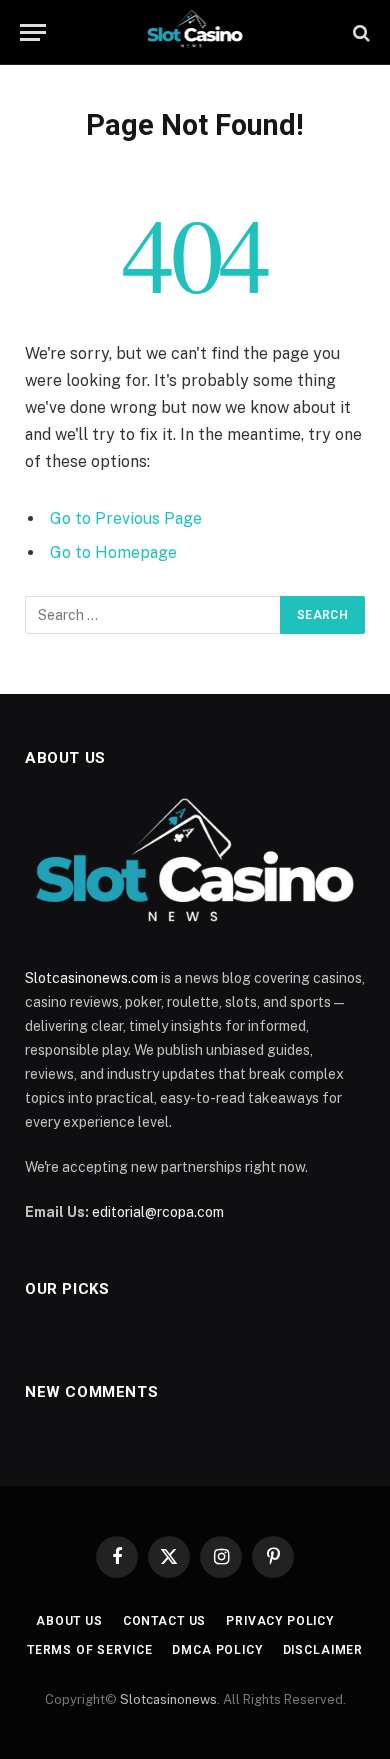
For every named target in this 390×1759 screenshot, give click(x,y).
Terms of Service (89, 1650)
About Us (69, 1621)
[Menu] (33, 32)
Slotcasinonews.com (91, 978)
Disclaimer (323, 1650)
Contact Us (164, 1621)
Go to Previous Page (126, 518)
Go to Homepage (113, 552)
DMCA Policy (217, 1650)
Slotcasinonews (168, 1699)
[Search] (359, 32)
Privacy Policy (280, 1621)
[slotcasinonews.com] (195, 32)
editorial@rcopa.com (158, 1212)
